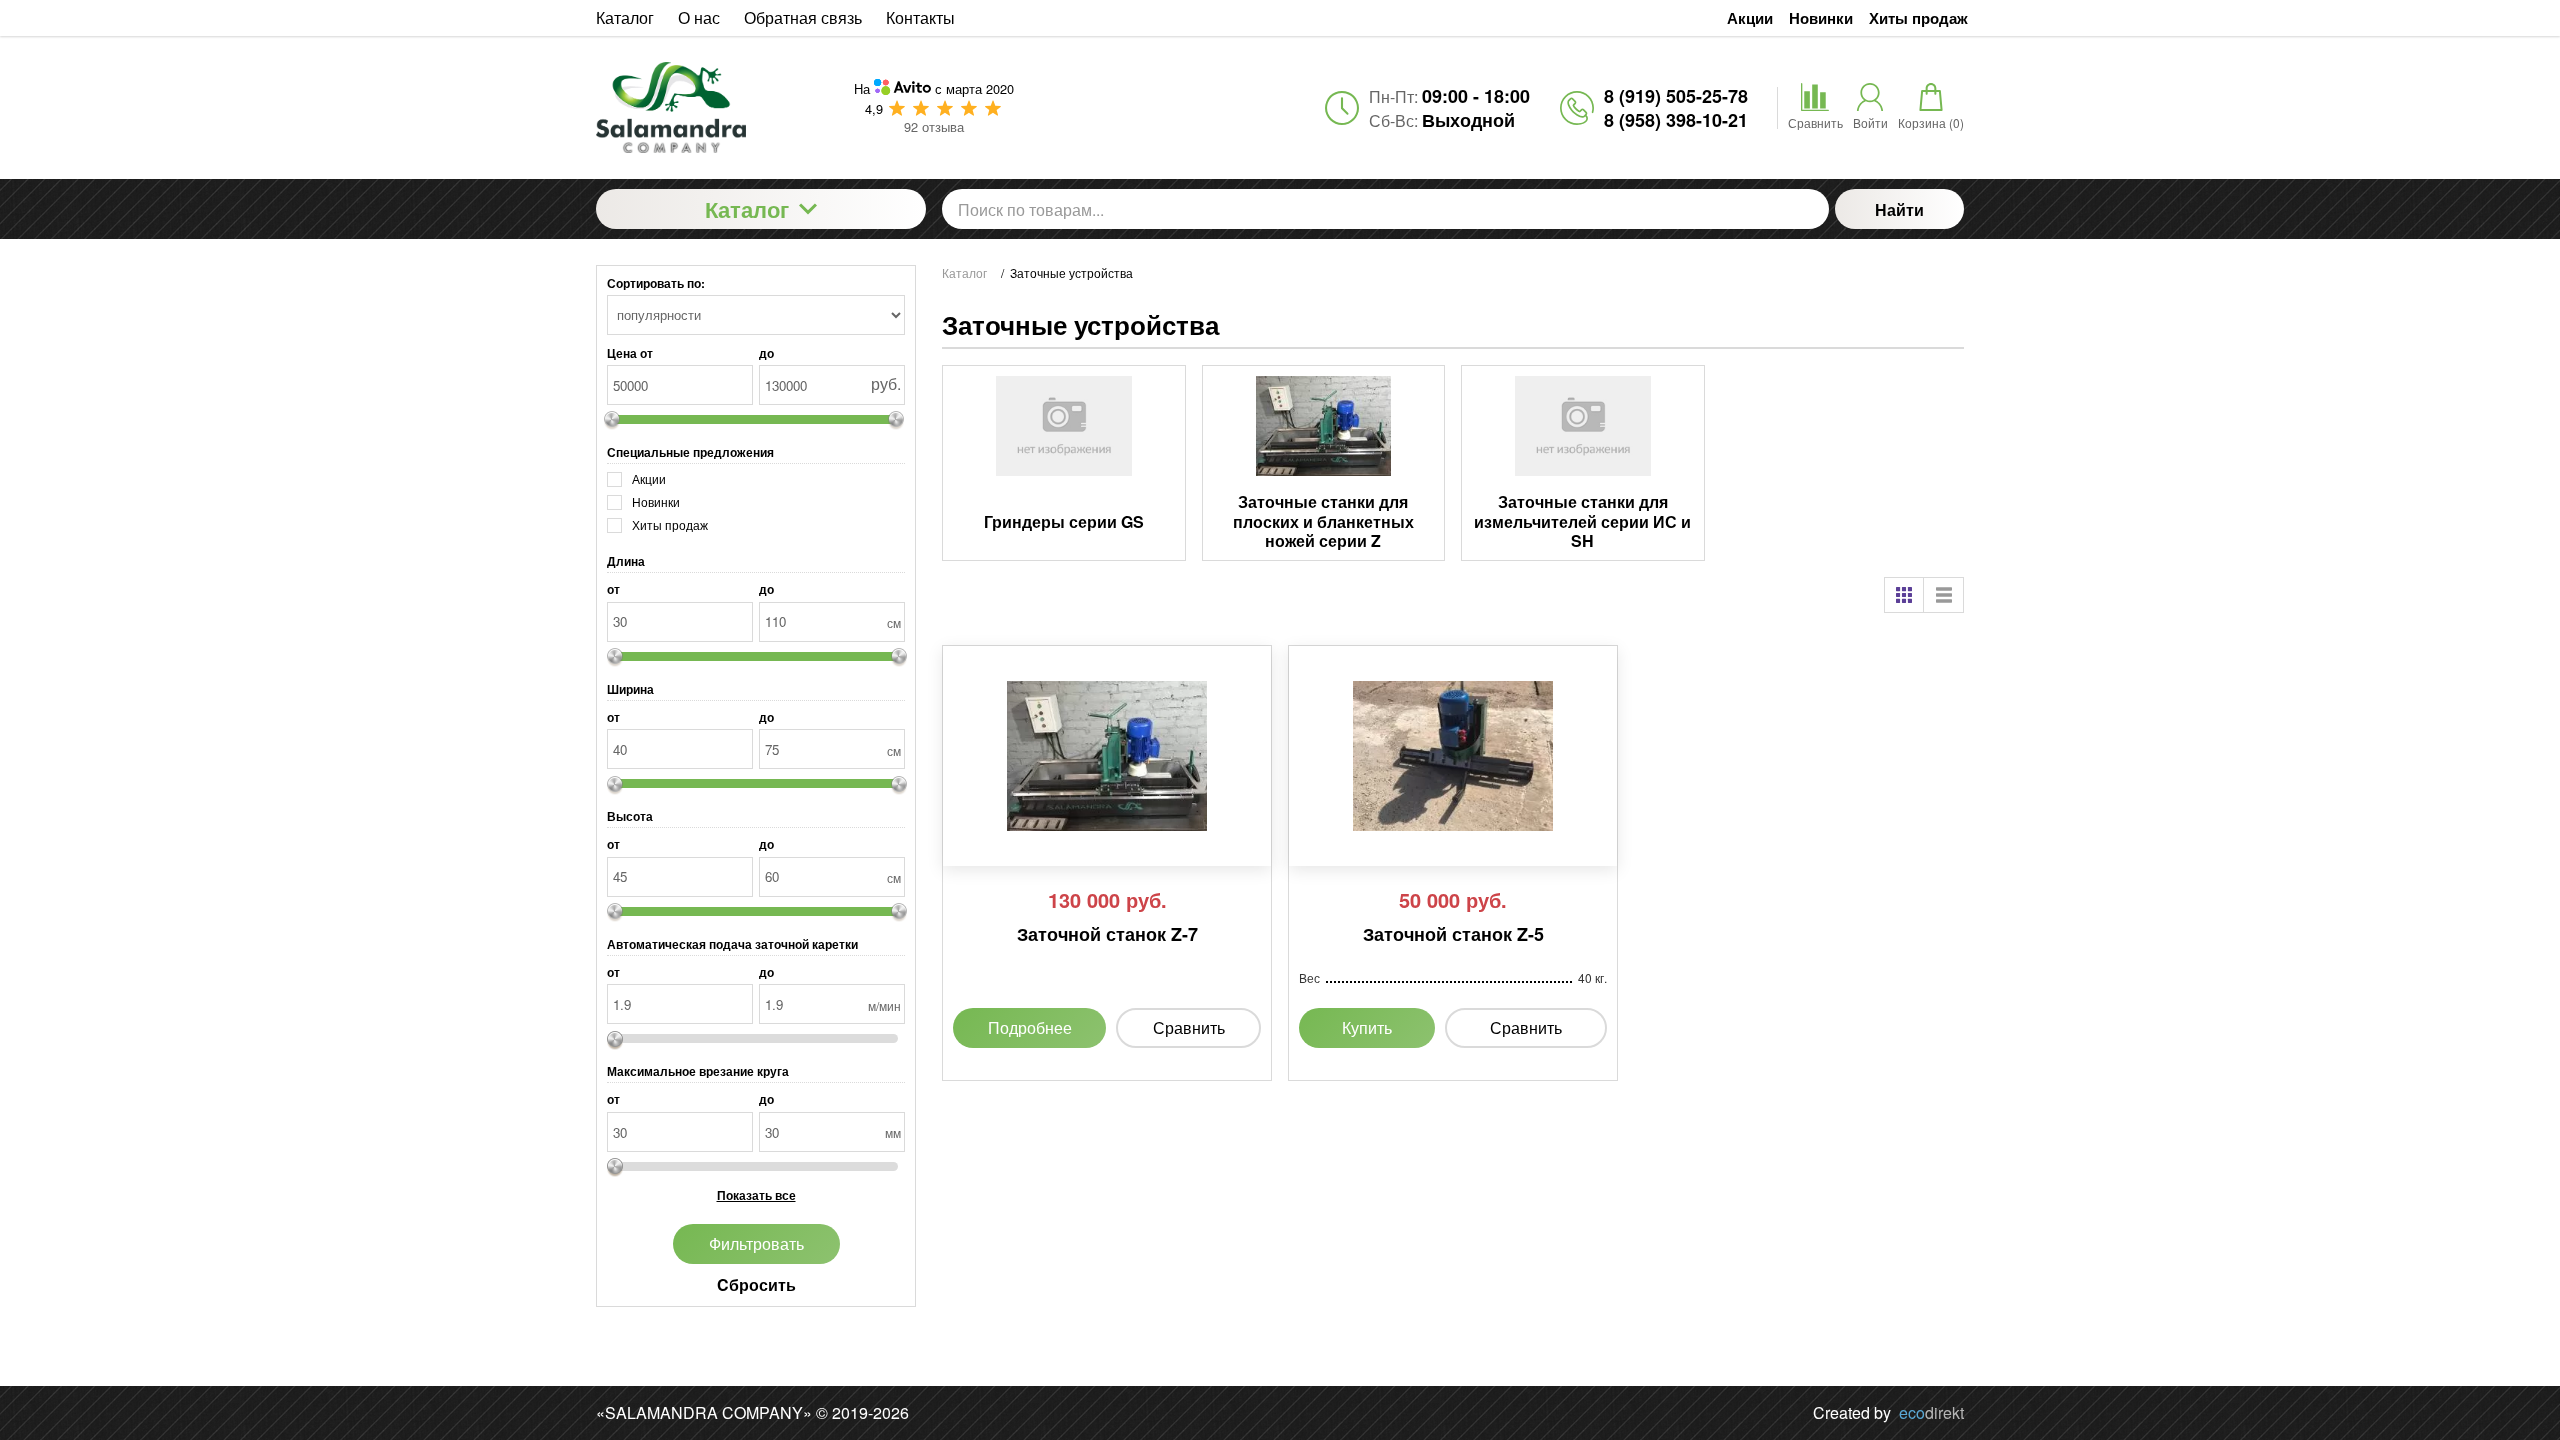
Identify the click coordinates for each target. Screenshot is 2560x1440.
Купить (1367, 1027)
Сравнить (1189, 1027)
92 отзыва (934, 126)
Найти (1899, 209)
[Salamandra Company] (703, 107)
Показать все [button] (756, 1195)
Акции (1750, 18)
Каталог (747, 209)
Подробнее (1030, 1027)
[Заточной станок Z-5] (1453, 756)
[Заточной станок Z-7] (1107, 756)
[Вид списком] (1944, 595)
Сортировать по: (656, 283)
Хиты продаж (1918, 18)
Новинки (1821, 18)
